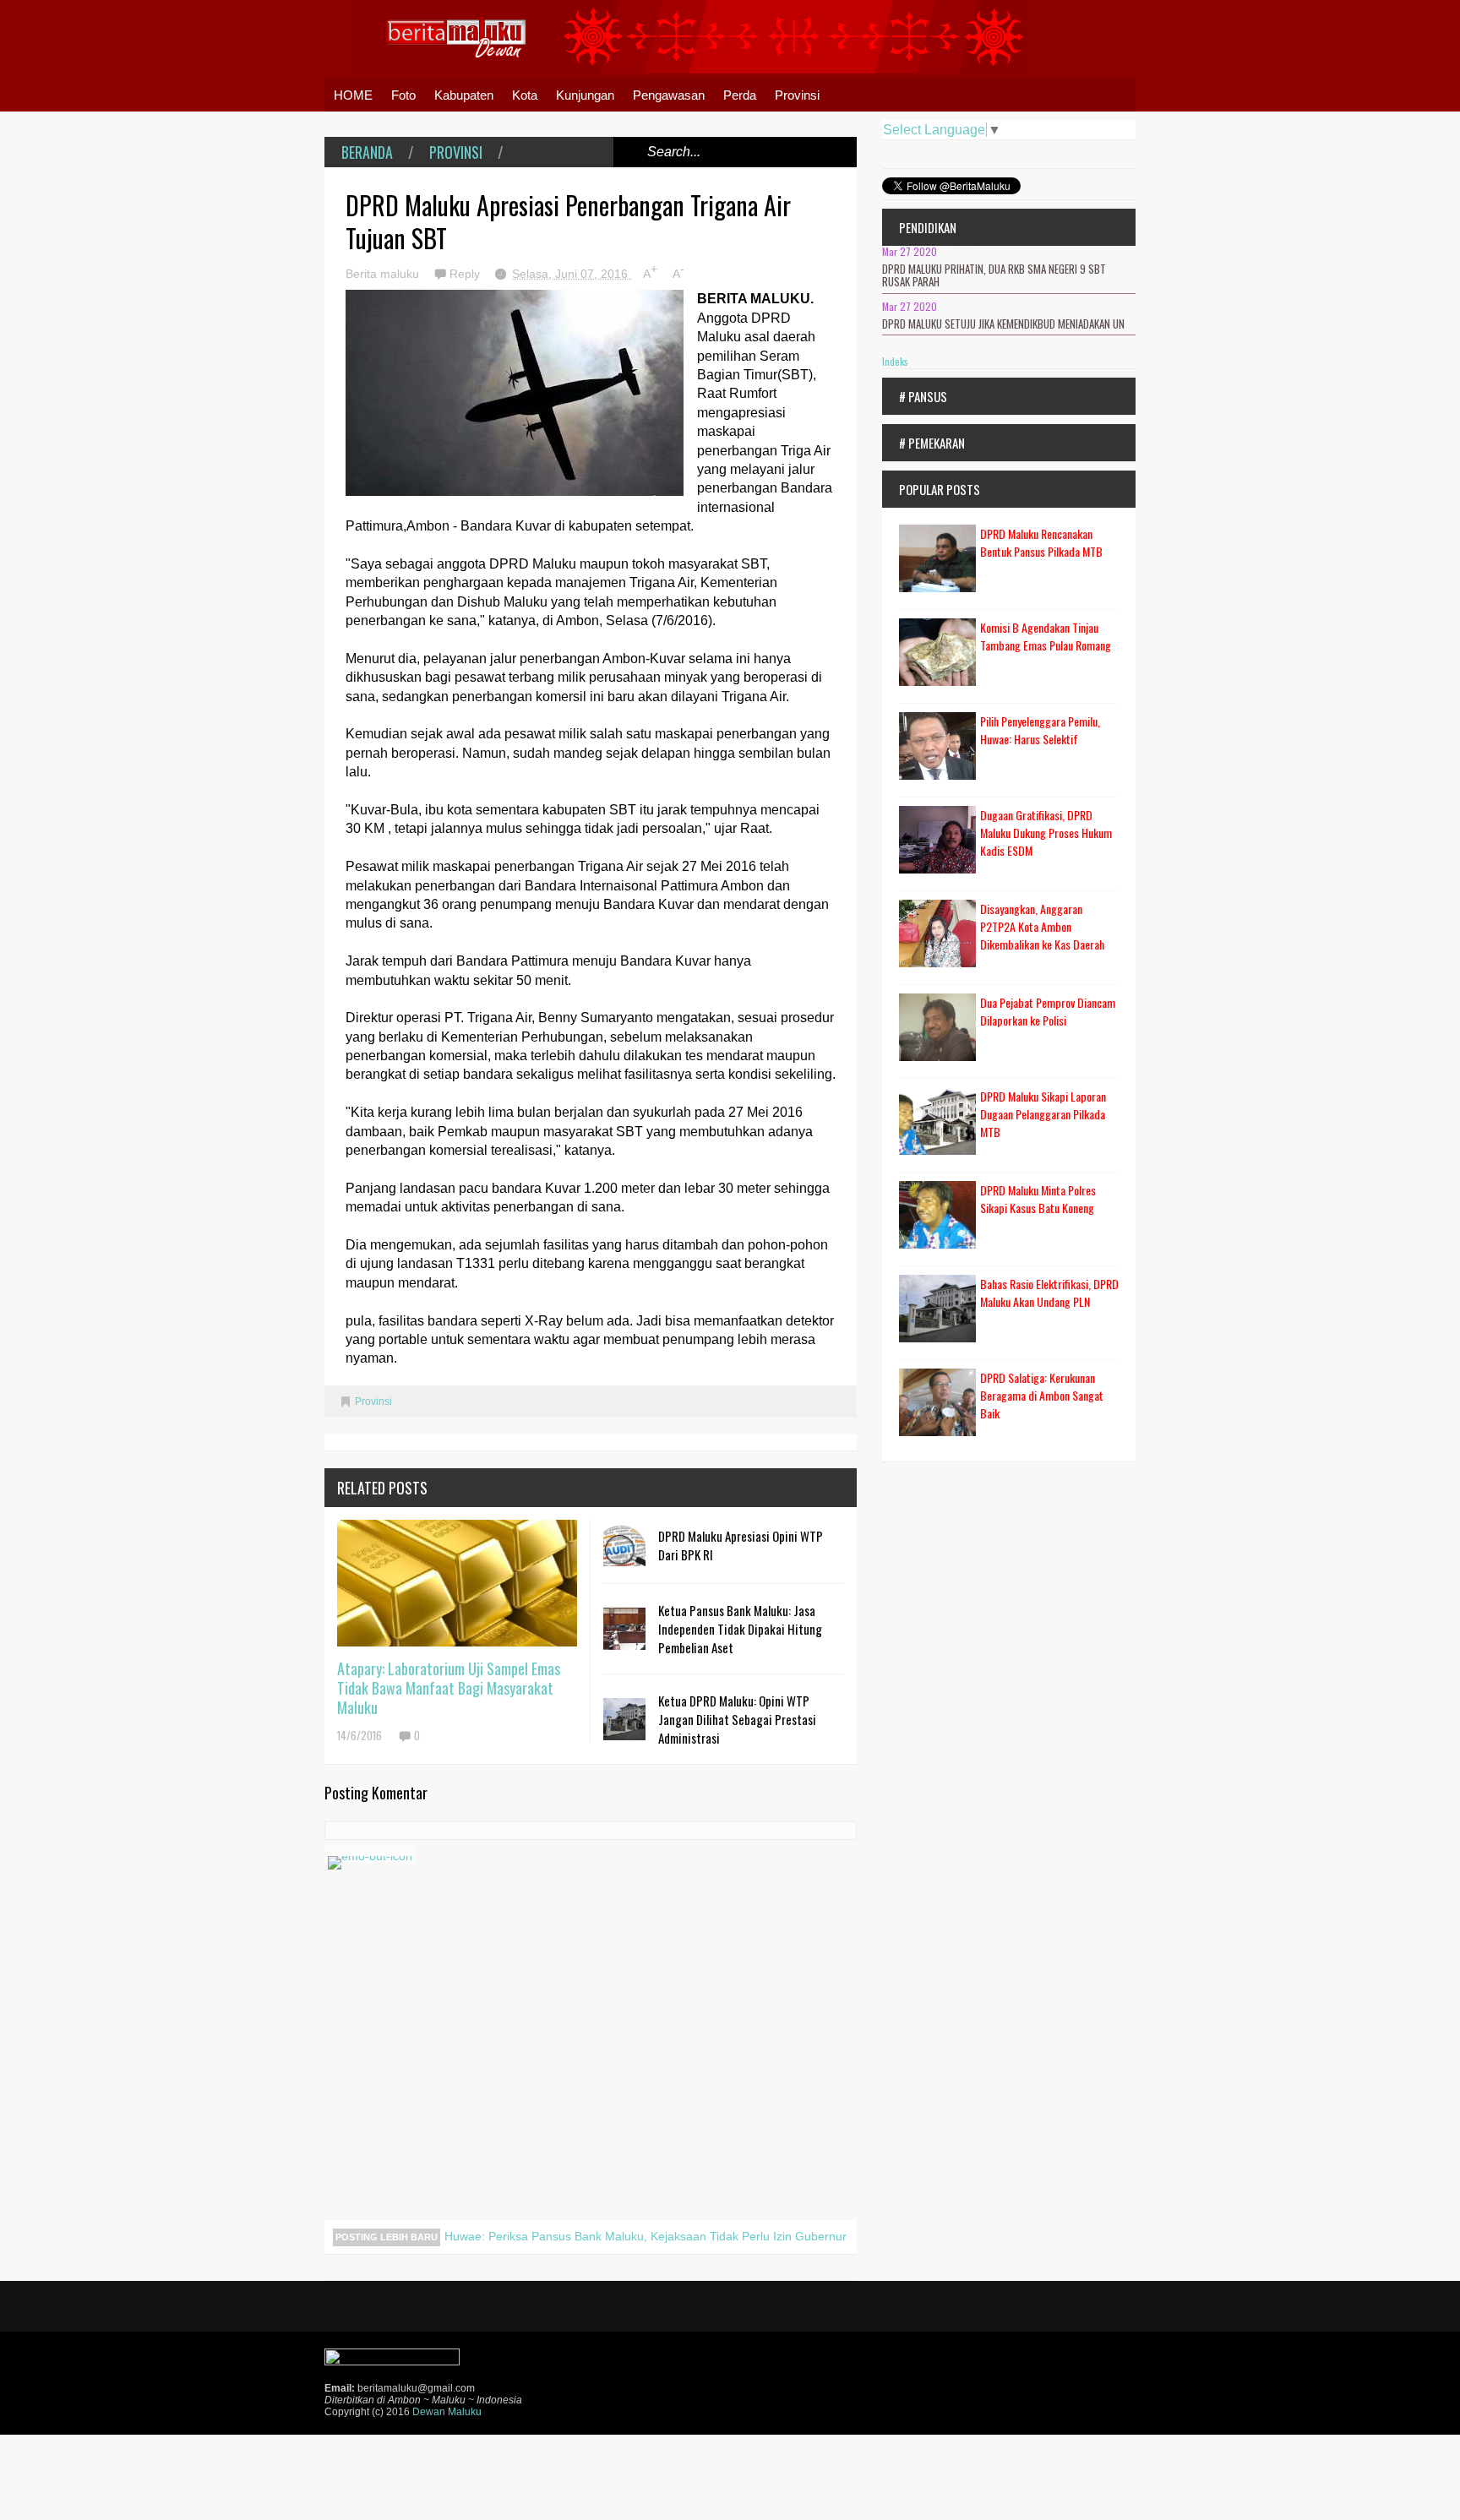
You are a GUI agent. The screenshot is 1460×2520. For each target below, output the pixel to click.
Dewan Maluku (447, 2412)
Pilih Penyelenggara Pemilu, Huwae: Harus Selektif (1040, 730)
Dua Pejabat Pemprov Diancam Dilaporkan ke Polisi (1048, 1011)
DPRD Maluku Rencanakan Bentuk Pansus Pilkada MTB (1041, 542)
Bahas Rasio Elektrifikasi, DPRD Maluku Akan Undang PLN (1049, 1293)
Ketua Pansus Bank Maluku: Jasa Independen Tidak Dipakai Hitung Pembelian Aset (740, 1629)
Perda (740, 95)
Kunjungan (585, 95)
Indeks (895, 361)
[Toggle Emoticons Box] (370, 1854)
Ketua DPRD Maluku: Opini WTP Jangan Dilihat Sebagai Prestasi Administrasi (737, 1719)
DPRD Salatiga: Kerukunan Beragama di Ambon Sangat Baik (1042, 1395)
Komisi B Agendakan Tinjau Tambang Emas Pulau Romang (1046, 636)
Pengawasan (669, 95)
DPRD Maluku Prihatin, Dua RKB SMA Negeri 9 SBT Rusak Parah (994, 275)
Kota (525, 95)
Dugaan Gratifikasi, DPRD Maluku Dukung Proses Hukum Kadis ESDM (1046, 833)
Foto (403, 95)
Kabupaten (464, 95)
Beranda (367, 152)
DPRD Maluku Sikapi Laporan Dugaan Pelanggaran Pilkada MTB (1043, 1114)
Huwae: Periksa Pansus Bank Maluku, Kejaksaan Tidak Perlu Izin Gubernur (646, 2236)
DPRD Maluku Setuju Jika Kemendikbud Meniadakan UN (1003, 324)
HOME (353, 95)
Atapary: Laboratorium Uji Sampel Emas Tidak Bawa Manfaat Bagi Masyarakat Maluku (449, 1688)
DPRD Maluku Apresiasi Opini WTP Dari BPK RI (741, 1545)
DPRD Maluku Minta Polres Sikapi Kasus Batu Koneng (1038, 1199)
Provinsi (797, 95)
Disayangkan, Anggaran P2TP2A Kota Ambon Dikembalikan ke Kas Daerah (1042, 926)
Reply (466, 274)
